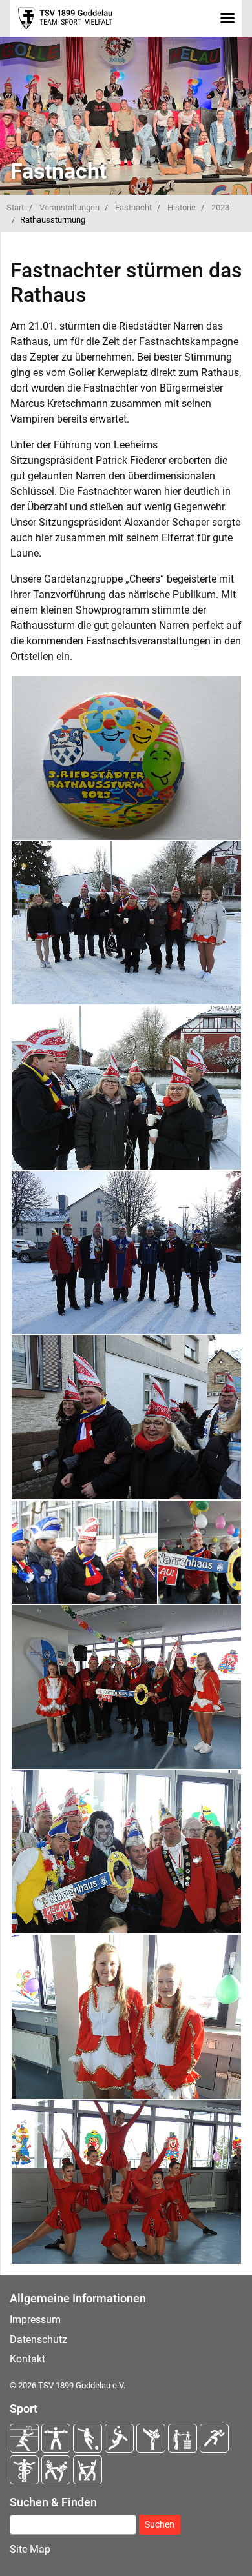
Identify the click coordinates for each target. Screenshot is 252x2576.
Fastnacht (133, 207)
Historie (182, 207)
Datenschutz (38, 2340)
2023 (220, 207)
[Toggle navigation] (227, 18)
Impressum (35, 2320)
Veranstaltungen (69, 207)
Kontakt (27, 2359)
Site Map (30, 2549)
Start (15, 207)
